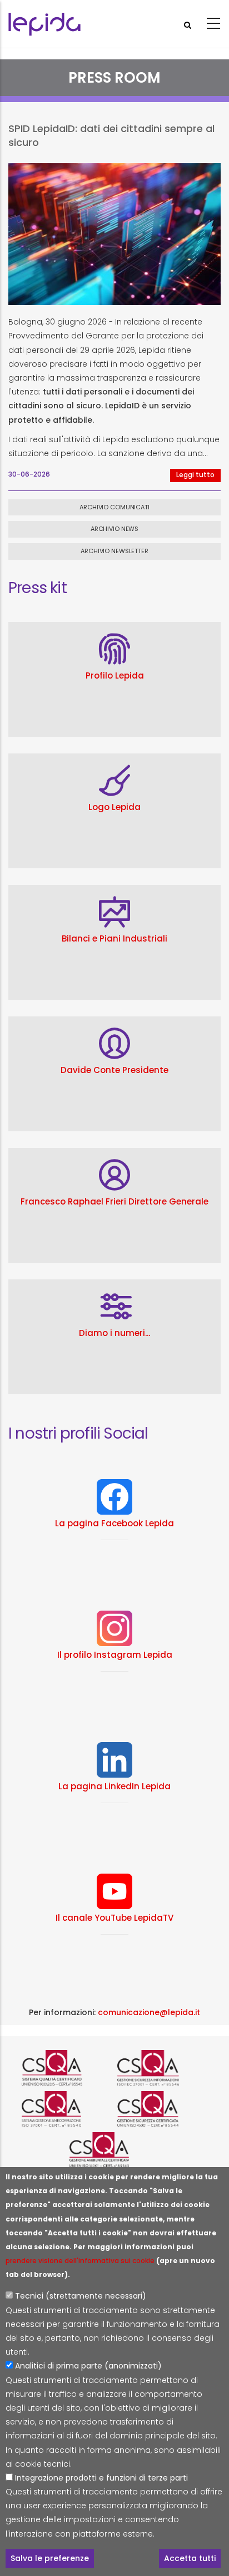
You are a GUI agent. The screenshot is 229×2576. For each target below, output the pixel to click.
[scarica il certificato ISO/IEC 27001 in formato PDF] (162, 2068)
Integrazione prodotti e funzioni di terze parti (101, 2478)
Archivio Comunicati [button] (114, 507)
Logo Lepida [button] (114, 807)
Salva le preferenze (50, 2558)
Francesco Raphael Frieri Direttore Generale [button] (114, 1201)
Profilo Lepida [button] (115, 675)
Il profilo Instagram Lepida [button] (115, 1655)
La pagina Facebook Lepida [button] (114, 1523)
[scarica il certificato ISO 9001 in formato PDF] (67, 2068)
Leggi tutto (195, 475)
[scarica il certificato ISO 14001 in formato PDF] (114, 2150)
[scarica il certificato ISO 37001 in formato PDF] (67, 2109)
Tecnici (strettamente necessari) (81, 2296)
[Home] (44, 24)
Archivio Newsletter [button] (114, 551)
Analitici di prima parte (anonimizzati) (88, 2366)
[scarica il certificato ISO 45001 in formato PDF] (162, 2109)
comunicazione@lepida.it (149, 2012)
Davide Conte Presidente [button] (114, 1070)
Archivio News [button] (114, 529)
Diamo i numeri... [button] (114, 1333)
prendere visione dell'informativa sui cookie (80, 2261)
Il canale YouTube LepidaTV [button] (114, 1918)
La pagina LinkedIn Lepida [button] (114, 1786)
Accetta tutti (190, 2558)
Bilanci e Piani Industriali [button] (114, 938)
